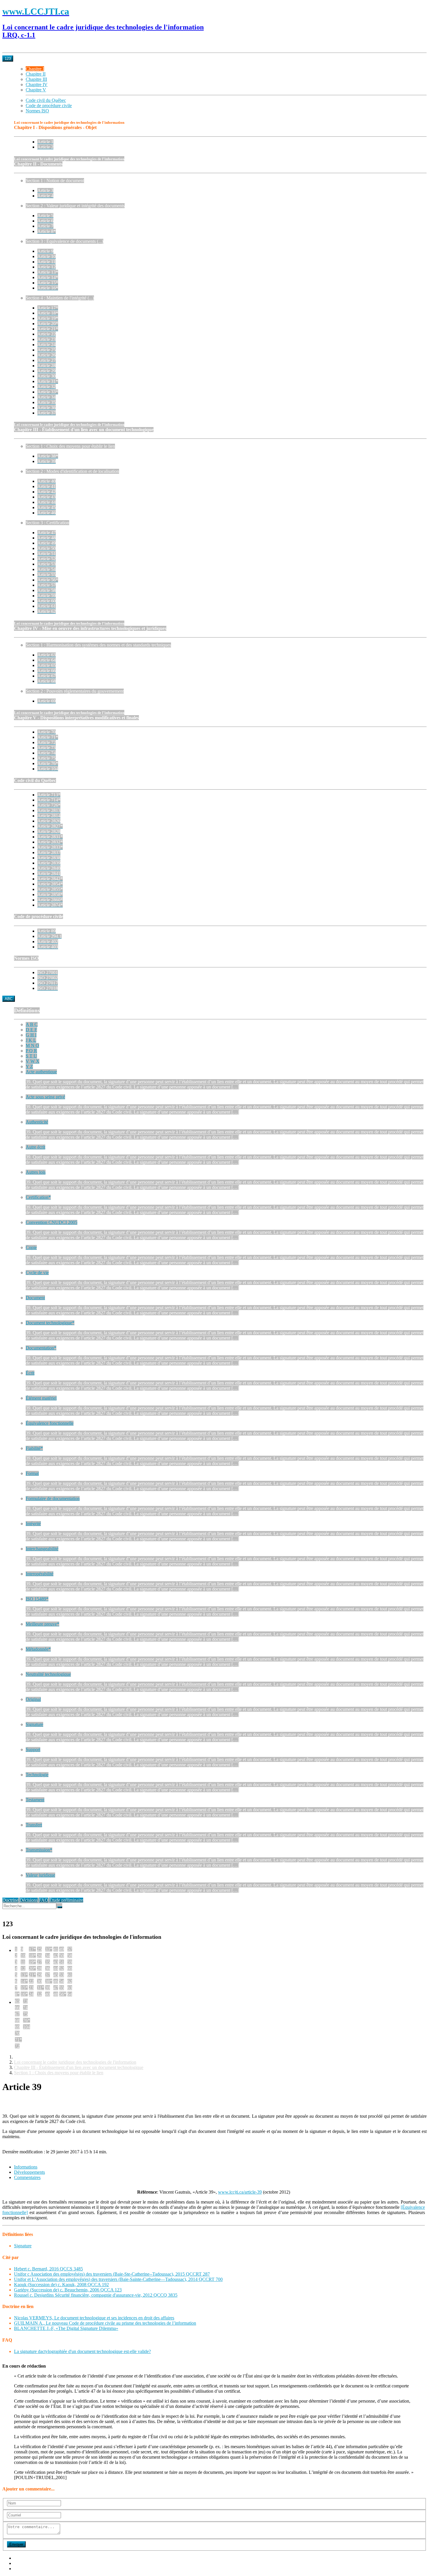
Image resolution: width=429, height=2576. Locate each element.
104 (27, 2027)
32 (39, 1994)
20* (32, 1968)
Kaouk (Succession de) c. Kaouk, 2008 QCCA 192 (61, 2285)
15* (24, 1988)
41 (56, 1949)
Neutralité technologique (48, 1674)
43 (56, 1962)
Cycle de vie (37, 1273)
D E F (31, 1030)
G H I (31, 1035)
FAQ (43, 1900)
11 (23, 1962)
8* (17, 1994)
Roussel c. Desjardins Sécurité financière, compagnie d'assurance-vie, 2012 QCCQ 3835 (96, 2295)
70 (17, 2033)
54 (62, 1981)
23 (31, 1988)
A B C (32, 1024)
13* (24, 1975)
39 (48, 1988)
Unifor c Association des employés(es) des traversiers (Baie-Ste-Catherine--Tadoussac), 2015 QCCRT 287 (112, 2274)
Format (32, 1473)
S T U (31, 1056)
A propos (22, 2558)
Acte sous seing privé (45, 1097)
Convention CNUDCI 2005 (52, 1222)
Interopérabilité (40, 1574)
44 (56, 1968)
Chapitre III (36, 79)
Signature (34, 1724)
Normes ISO (37, 111)
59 (70, 1962)
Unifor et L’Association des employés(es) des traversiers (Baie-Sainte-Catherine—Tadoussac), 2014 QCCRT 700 (118, 2279)
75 (25, 2014)
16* (24, 1994)
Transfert (34, 1825)
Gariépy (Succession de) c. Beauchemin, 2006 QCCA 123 (68, 2290)
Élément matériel (41, 1398)
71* (18, 2040)
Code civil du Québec (46, 100)
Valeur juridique (40, 1875)
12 (23, 1968)
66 (17, 2008)
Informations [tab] (26, 2167)
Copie (31, 1247)
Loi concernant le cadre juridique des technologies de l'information (75, 2062)
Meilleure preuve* (42, 1624)
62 (70, 1981)
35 (48, 1962)
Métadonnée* (38, 1649)
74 (25, 2008)
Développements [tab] (29, 2172)
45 (56, 1975)
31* (41, 1988)
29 (39, 1975)
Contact (21, 2569)
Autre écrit (35, 1147)
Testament (35, 1800)
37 (48, 1975)
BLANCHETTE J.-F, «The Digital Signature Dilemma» (66, 2328)
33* (49, 1949)
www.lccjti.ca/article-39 (240, 2192)
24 (31, 1994)
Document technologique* (50, 1323)
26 (39, 1956)
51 (62, 1962)
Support (33, 1749)
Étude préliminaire (66, 1900)
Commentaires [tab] (27, 2177)
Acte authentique (41, 1072)
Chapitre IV (37, 85)
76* (27, 2020)
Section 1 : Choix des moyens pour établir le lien (59, 2073)
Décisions (29, 1900)
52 (62, 1968)
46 (56, 1981)
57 (70, 1949)
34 (48, 1956)
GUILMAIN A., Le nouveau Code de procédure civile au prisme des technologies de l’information (105, 2323)
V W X (33, 1061)
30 (39, 1981)
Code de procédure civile (49, 106)
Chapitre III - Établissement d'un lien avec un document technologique (79, 2067)
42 (56, 1956)
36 (48, 1968)
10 (23, 1956)
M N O (32, 1045)
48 (56, 1994)
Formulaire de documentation (53, 1498)
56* (63, 1994)
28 (39, 1968)
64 (70, 1994)
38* (49, 1981)
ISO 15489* (37, 1599)
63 (70, 1988)
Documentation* (41, 1348)
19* (32, 1962)
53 (62, 1975)
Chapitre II (36, 74)
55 (62, 1988)
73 (25, 2001)
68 (17, 2020)
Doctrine (10, 1900)
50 (62, 1956)
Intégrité (33, 1524)
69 (17, 2027)
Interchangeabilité (42, 1549)
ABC (9, 999)
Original (33, 1699)
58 (70, 1956)
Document (35, 1298)
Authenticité (37, 1122)
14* (24, 1981)
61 (70, 1975)
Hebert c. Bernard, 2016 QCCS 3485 (48, 2269)
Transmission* (39, 1850)
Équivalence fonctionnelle (50, 1423)
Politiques (23, 2563)
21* (32, 1975)
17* (32, 1949)
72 (17, 2046)
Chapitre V (36, 90)
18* (32, 1956)
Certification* (38, 1197)
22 (31, 1981)
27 (39, 1962)
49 (62, 1949)
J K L (31, 1040)
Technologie (37, 1775)
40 (48, 1994)
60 (70, 1968)
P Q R (31, 1051)
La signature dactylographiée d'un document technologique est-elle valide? (82, 2351)
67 (17, 2014)
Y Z (29, 1066)
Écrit (30, 1373)
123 (8, 59)
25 (39, 1949)
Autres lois (36, 1172)
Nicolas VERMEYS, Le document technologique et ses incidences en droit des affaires (94, 2318)
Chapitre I (35, 69)
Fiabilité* (34, 1448)
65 (17, 2001)
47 (56, 1988)
